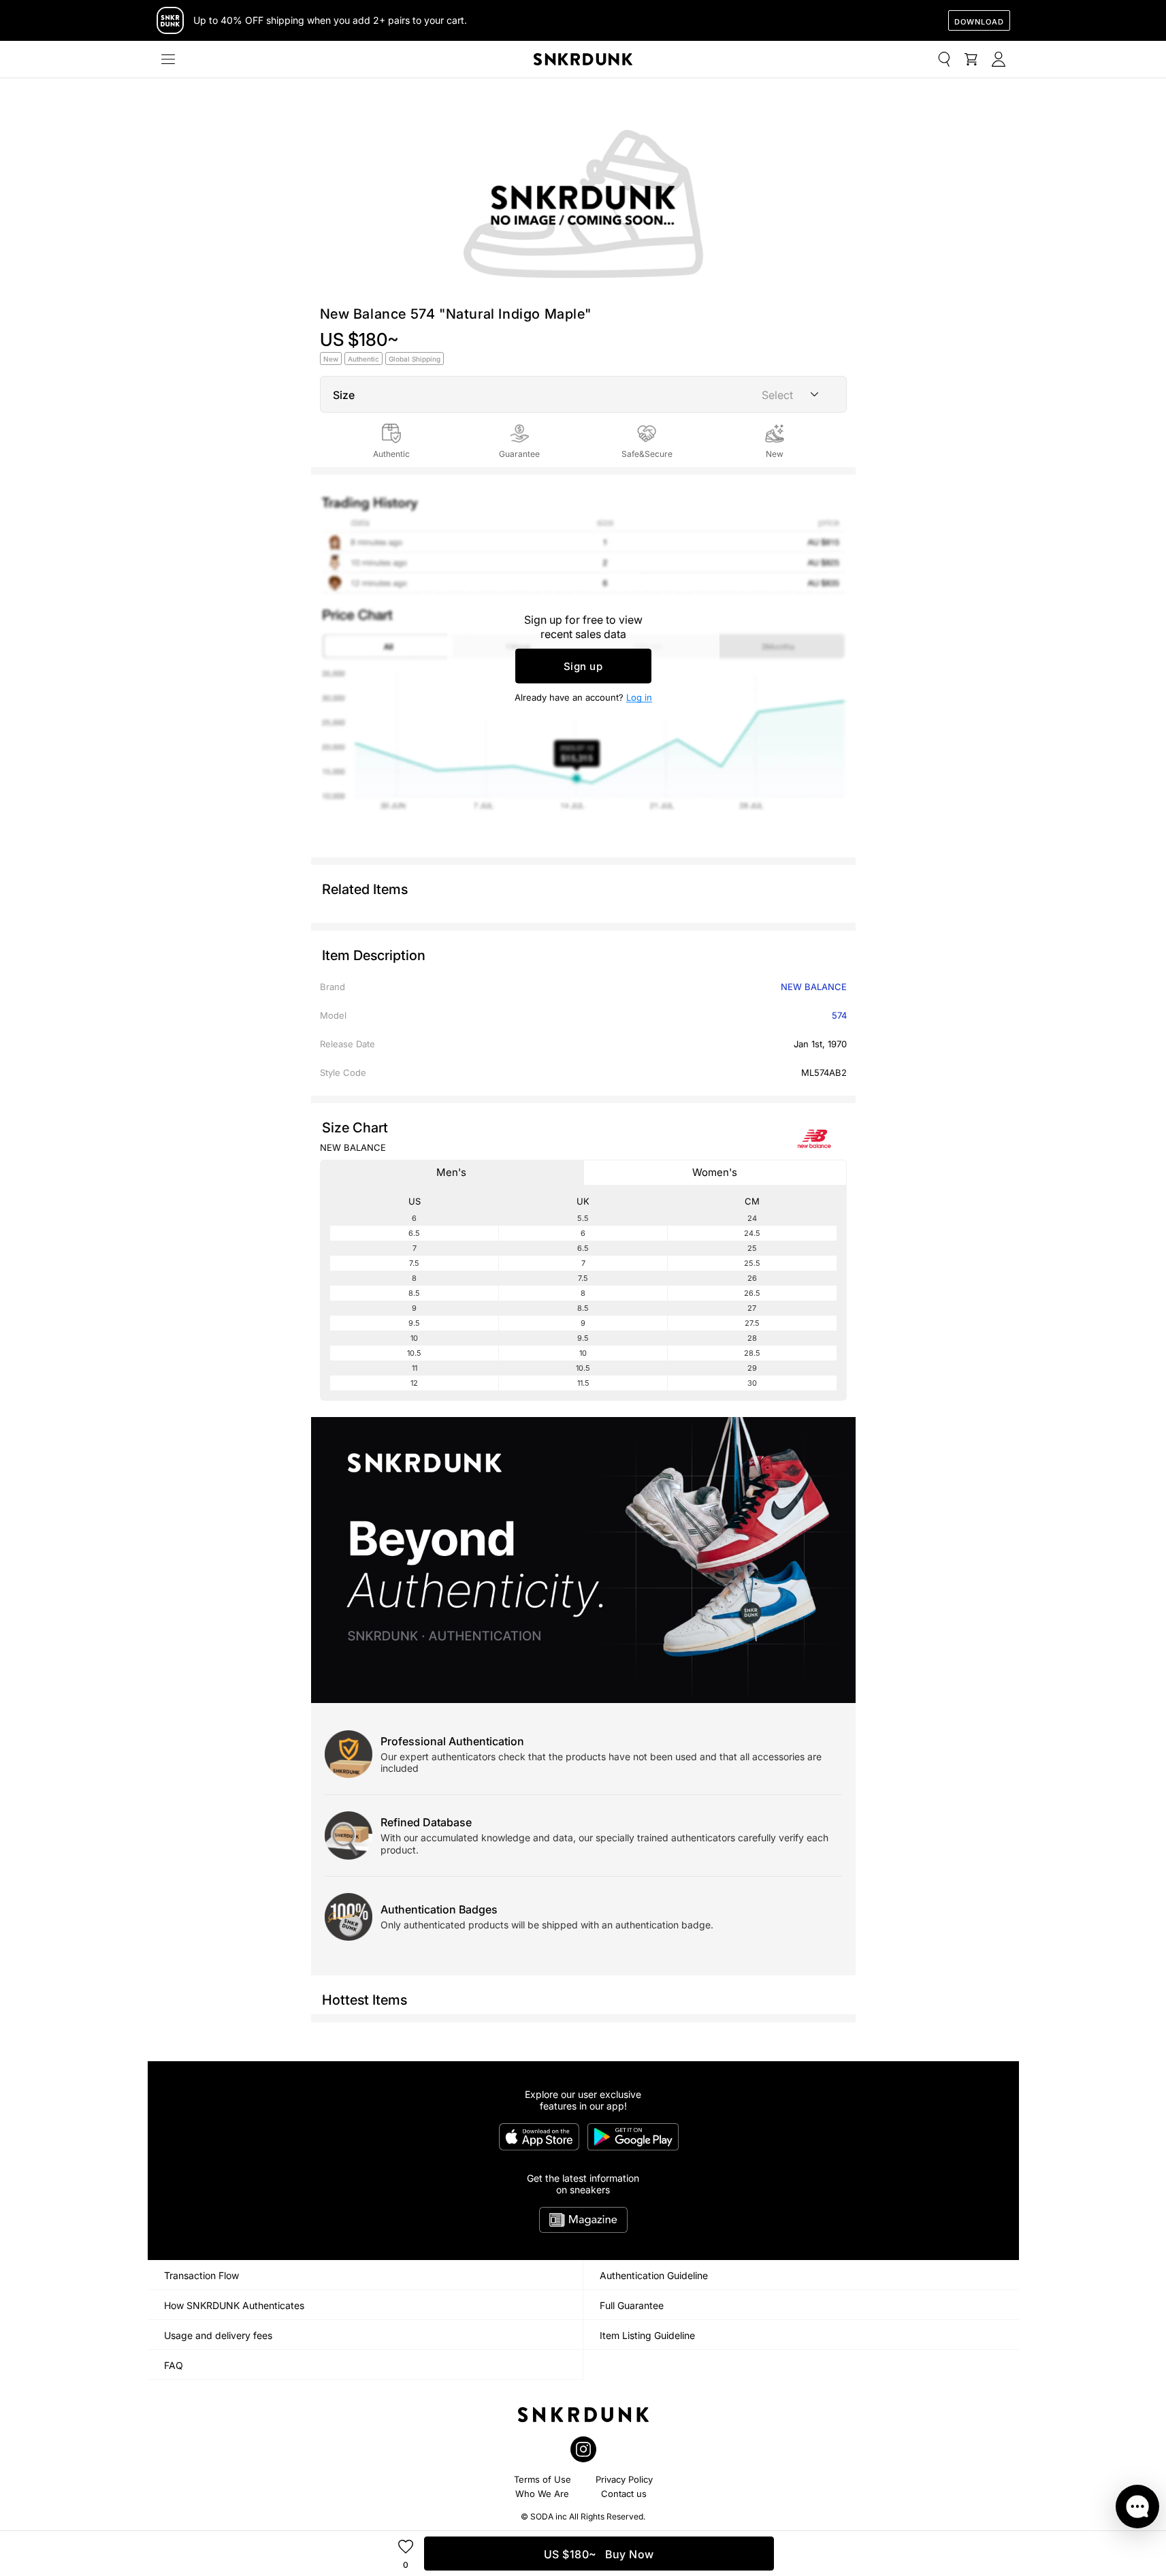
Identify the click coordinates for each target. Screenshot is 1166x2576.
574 (839, 1015)
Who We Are (542, 2494)
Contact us (624, 2494)
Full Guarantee (632, 2305)
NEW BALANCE (814, 987)
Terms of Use (542, 2479)
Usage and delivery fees (218, 2335)
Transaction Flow (201, 2275)
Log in (639, 697)
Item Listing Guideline (647, 2335)
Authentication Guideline (654, 2275)
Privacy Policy (624, 2479)
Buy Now (599, 2554)
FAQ (174, 2365)
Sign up (583, 666)
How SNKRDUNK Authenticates (234, 2305)
